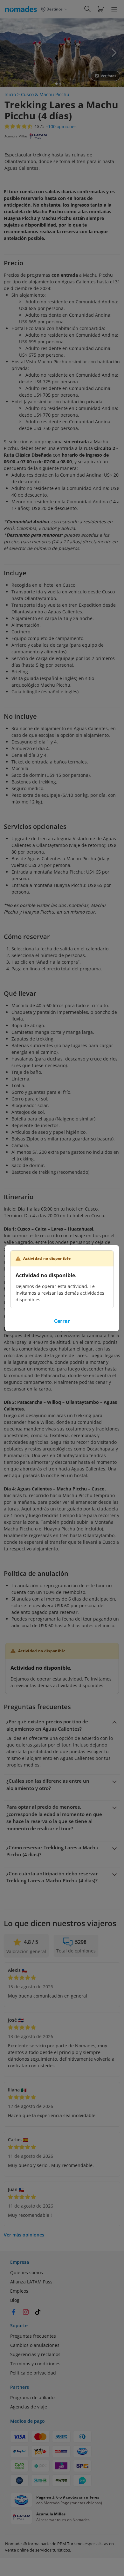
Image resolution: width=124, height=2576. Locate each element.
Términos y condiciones (35, 2364)
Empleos (19, 2291)
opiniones (61, 127)
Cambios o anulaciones (35, 2345)
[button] (101, 9)
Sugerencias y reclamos (35, 2354)
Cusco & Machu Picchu (45, 94)
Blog (15, 2300)
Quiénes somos (27, 2272)
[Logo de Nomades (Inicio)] (22, 9)
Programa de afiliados (33, 2398)
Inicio (10, 94)
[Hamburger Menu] (114, 9)
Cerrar (62, 1321)
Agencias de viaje (29, 2407)
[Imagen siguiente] (114, 53)
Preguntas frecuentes (33, 2336)
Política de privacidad (33, 2373)
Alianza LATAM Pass (31, 2282)
